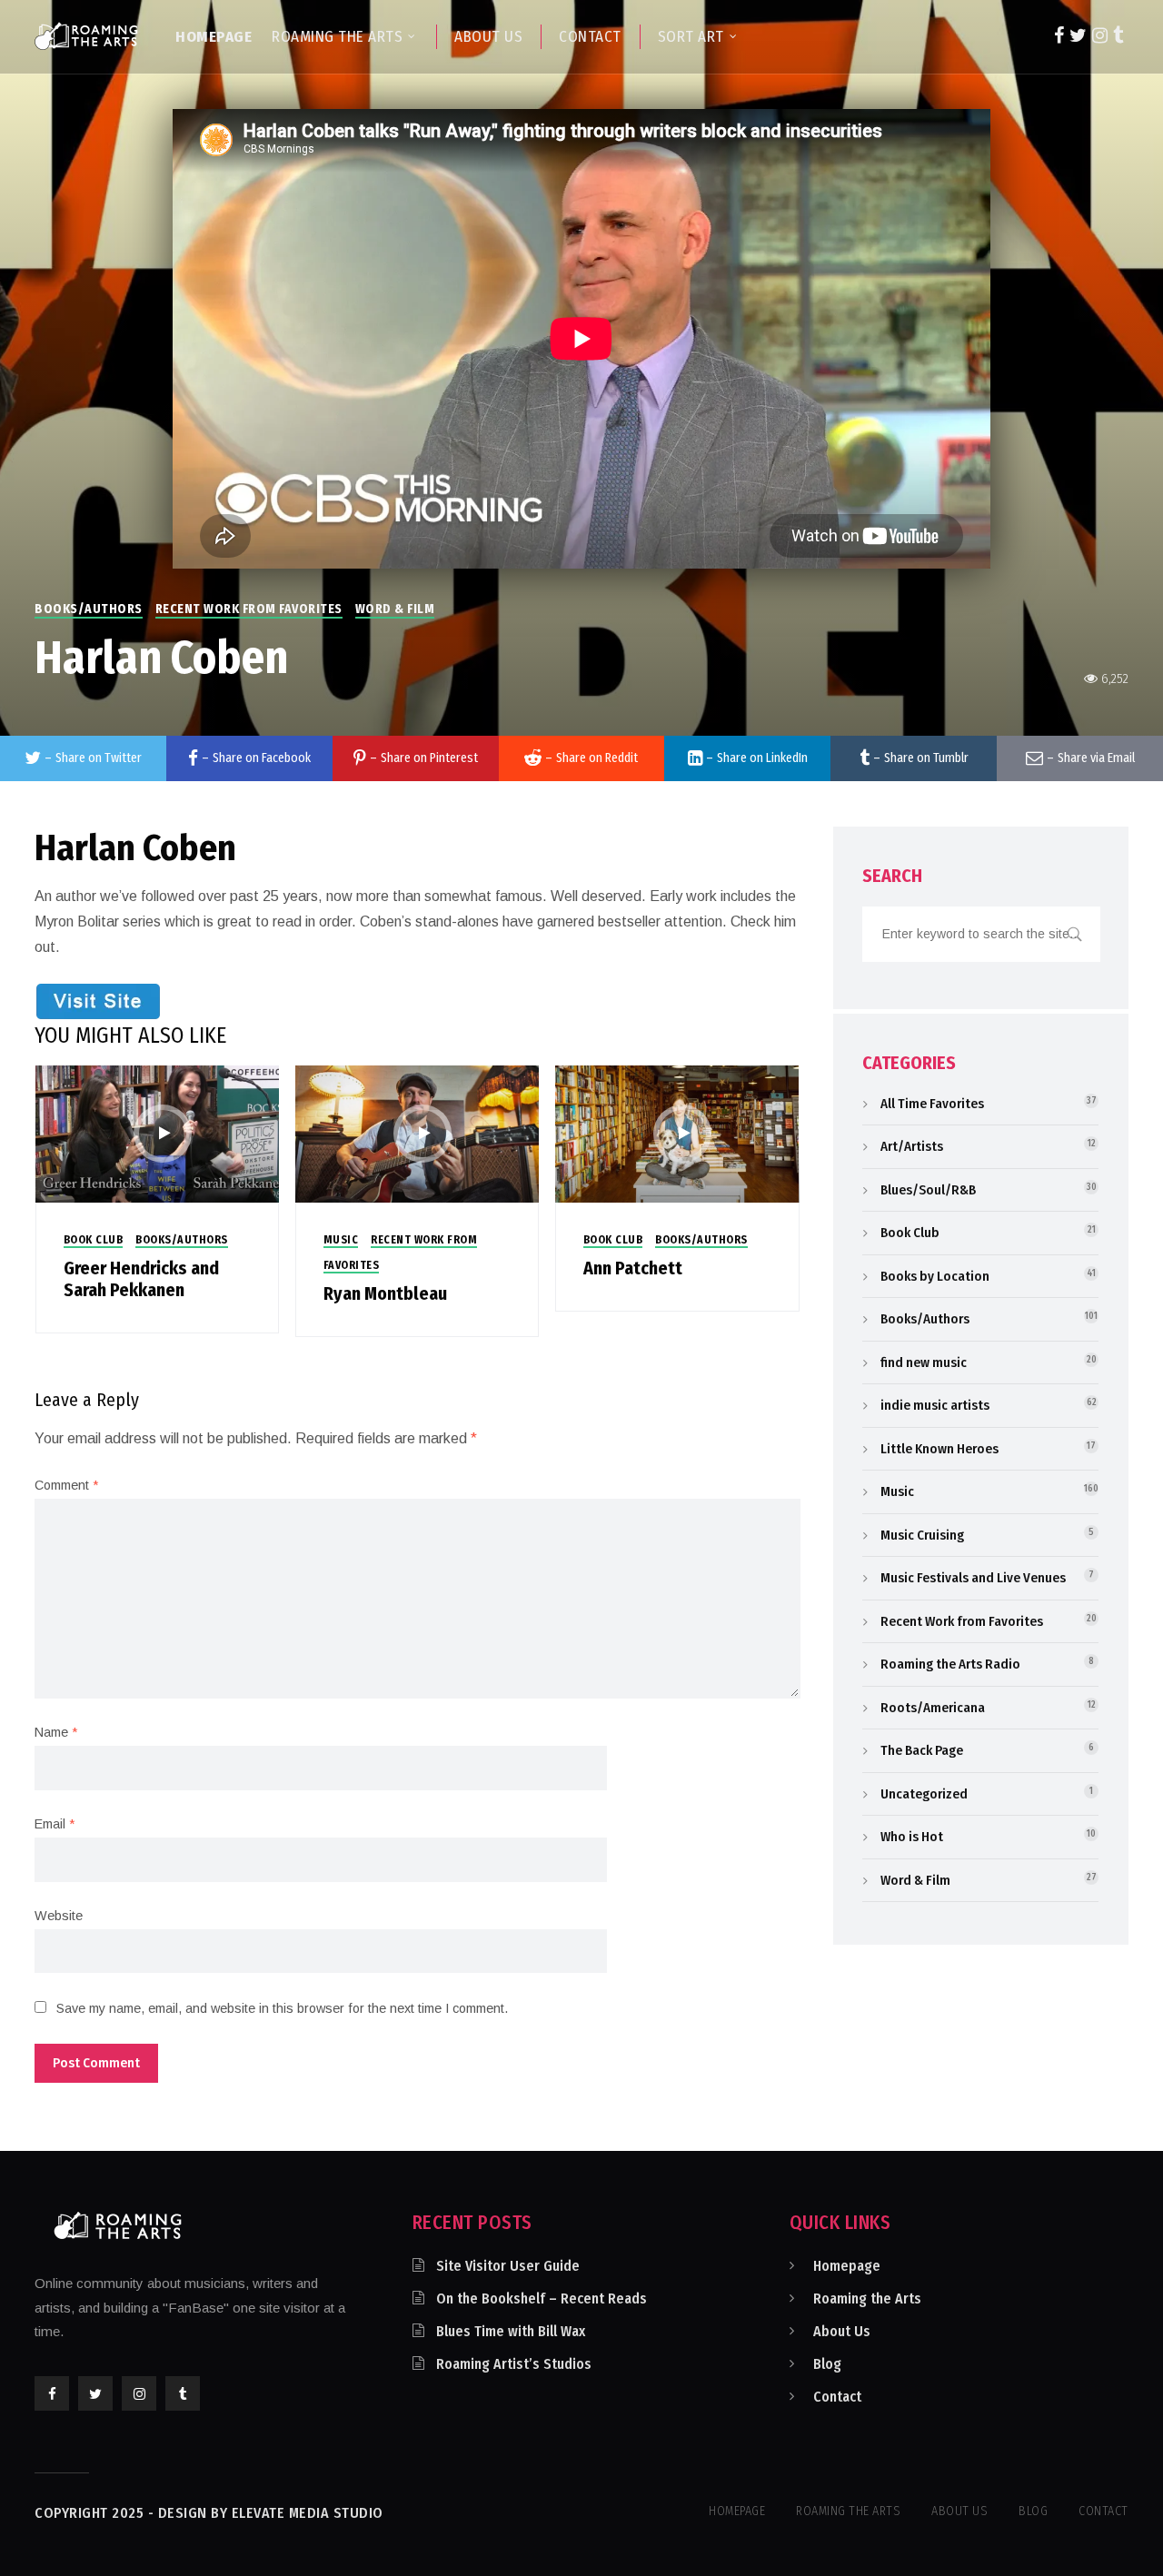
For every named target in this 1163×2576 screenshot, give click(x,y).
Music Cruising (922, 1535)
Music (341, 1240)
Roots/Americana (933, 1708)
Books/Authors (89, 609)
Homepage (847, 2266)
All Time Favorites (932, 1104)
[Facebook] (1059, 35)
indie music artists (935, 1405)
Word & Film (395, 609)
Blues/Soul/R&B (928, 1190)
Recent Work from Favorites (249, 609)
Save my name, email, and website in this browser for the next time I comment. (282, 2008)
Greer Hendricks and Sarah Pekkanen (141, 1279)
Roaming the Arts (867, 2299)
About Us (842, 2331)
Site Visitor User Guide (508, 2266)
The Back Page (922, 1750)
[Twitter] (1078, 35)
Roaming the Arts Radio (950, 1664)
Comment (66, 1485)
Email (55, 1824)
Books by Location (935, 1276)
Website (59, 1916)
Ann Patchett (633, 1268)
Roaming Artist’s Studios (514, 2364)
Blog (827, 2364)
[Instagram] (1100, 35)
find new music (924, 1362)
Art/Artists (912, 1146)
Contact (837, 2397)
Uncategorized (924, 1794)
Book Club (94, 1240)
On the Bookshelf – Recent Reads (542, 2299)
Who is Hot (912, 1837)
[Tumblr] (1118, 35)
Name (56, 1732)
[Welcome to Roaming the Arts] (86, 35)
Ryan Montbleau (385, 1293)
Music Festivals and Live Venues (973, 1578)
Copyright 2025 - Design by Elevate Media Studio (209, 2513)
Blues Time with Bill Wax (511, 2331)
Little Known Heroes (939, 1449)
